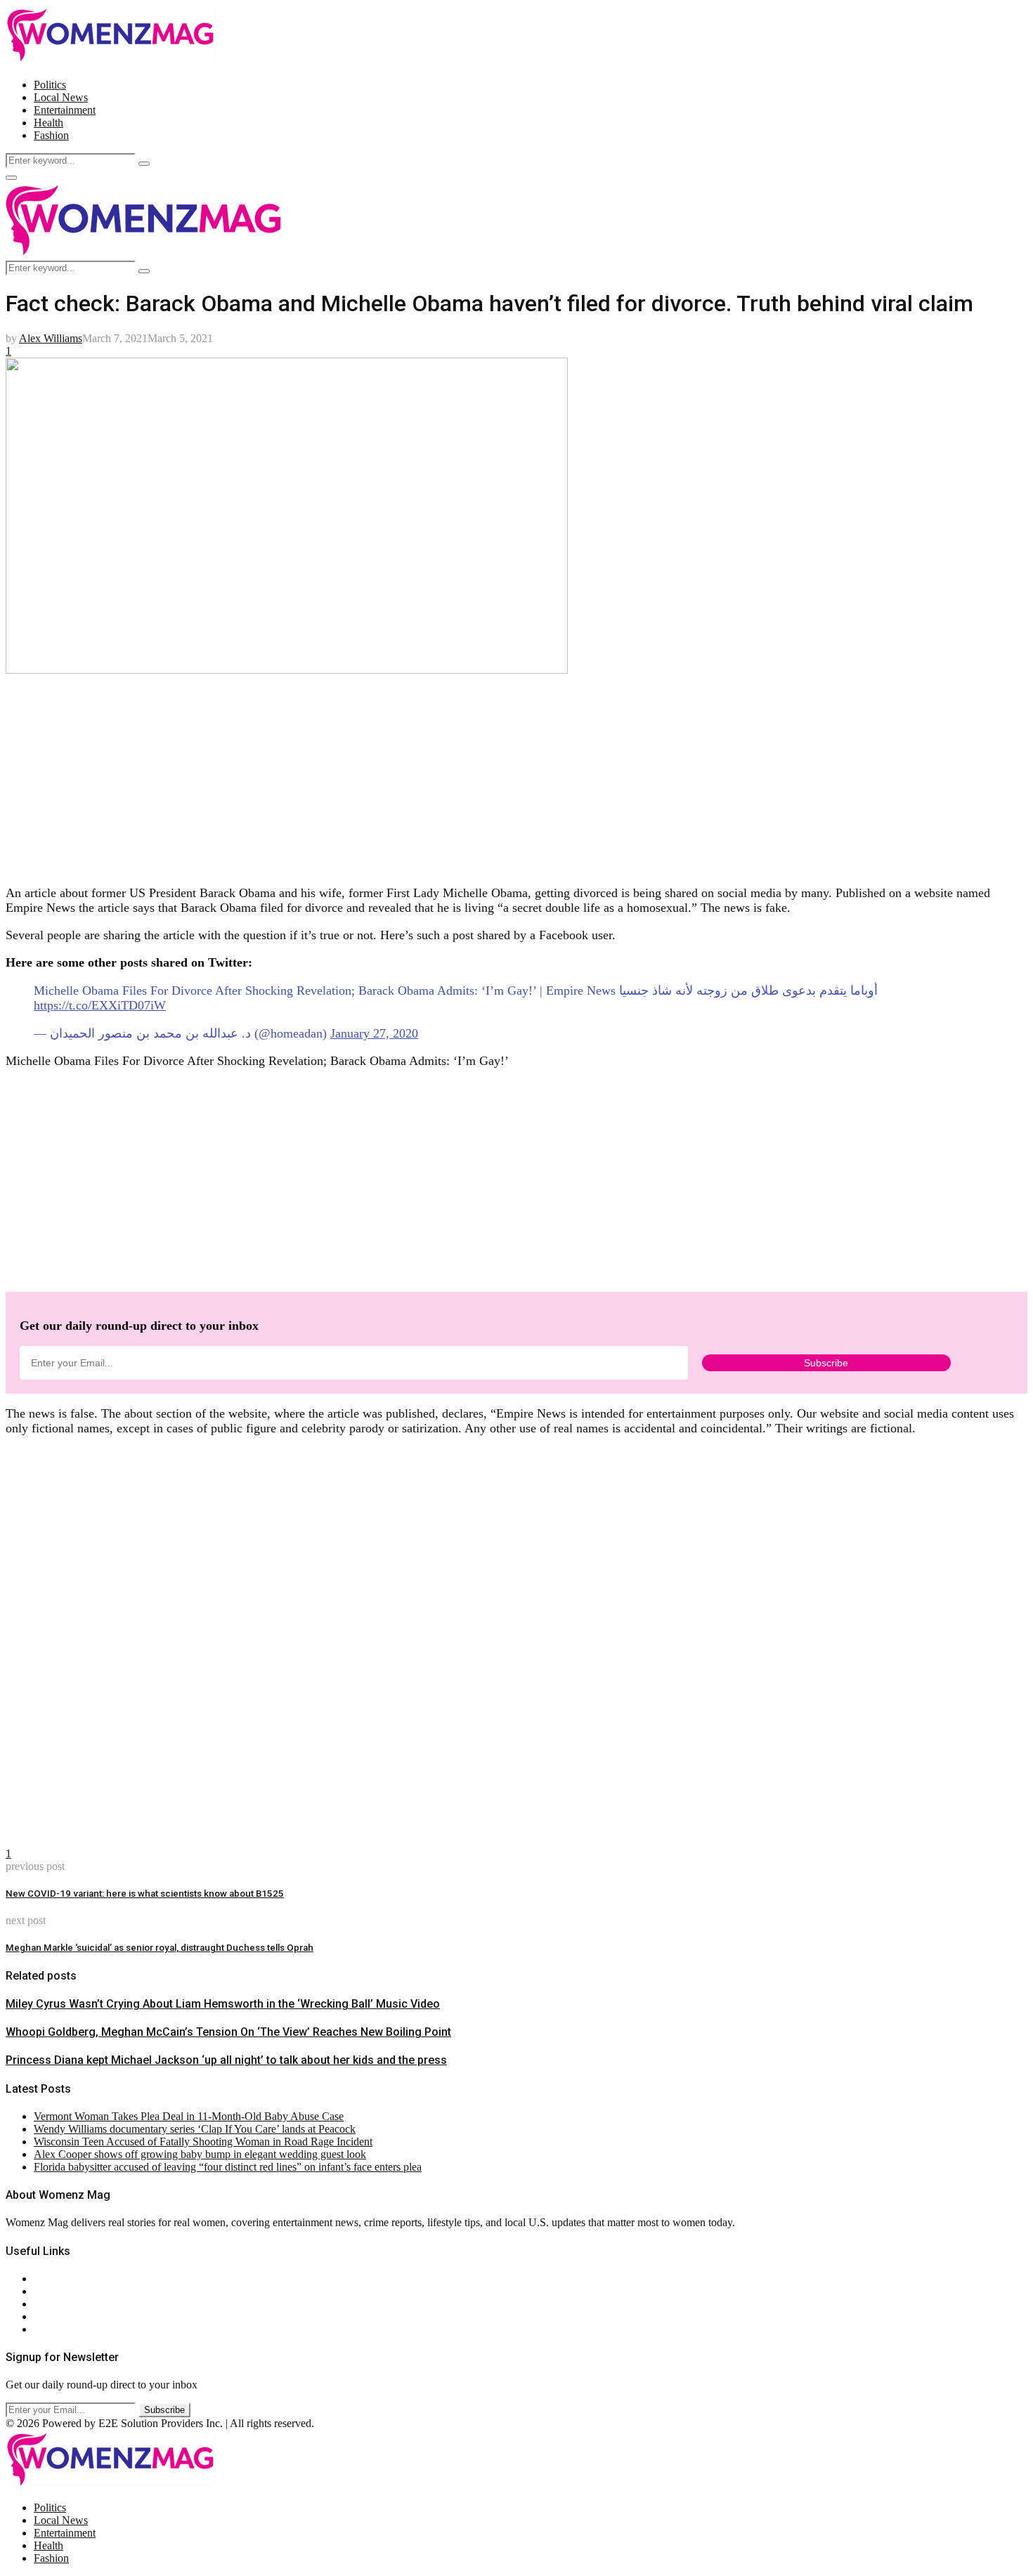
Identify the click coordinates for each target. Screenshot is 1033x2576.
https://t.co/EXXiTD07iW (100, 1005)
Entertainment (65, 110)
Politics (50, 85)
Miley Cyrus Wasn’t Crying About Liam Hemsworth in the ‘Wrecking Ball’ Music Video (223, 2004)
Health (48, 123)
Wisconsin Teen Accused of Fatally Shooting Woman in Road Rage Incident (203, 2142)
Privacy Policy (66, 2304)
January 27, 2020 (374, 1033)
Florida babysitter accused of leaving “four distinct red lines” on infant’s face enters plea (228, 2167)
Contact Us (59, 2291)
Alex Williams (51, 338)
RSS (44, 2329)
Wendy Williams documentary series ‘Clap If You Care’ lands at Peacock (195, 2129)
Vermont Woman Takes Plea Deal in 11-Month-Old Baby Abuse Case (189, 2116)
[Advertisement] (427, 775)
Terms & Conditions (79, 2316)
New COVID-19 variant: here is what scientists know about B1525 (145, 1894)
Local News (61, 97)
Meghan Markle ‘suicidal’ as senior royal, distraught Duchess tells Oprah (160, 1948)
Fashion (51, 135)
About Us (56, 2278)
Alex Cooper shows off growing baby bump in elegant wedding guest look (200, 2154)
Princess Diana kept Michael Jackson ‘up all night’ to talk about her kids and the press (226, 2060)
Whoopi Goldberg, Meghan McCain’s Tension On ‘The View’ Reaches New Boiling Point (228, 2032)
